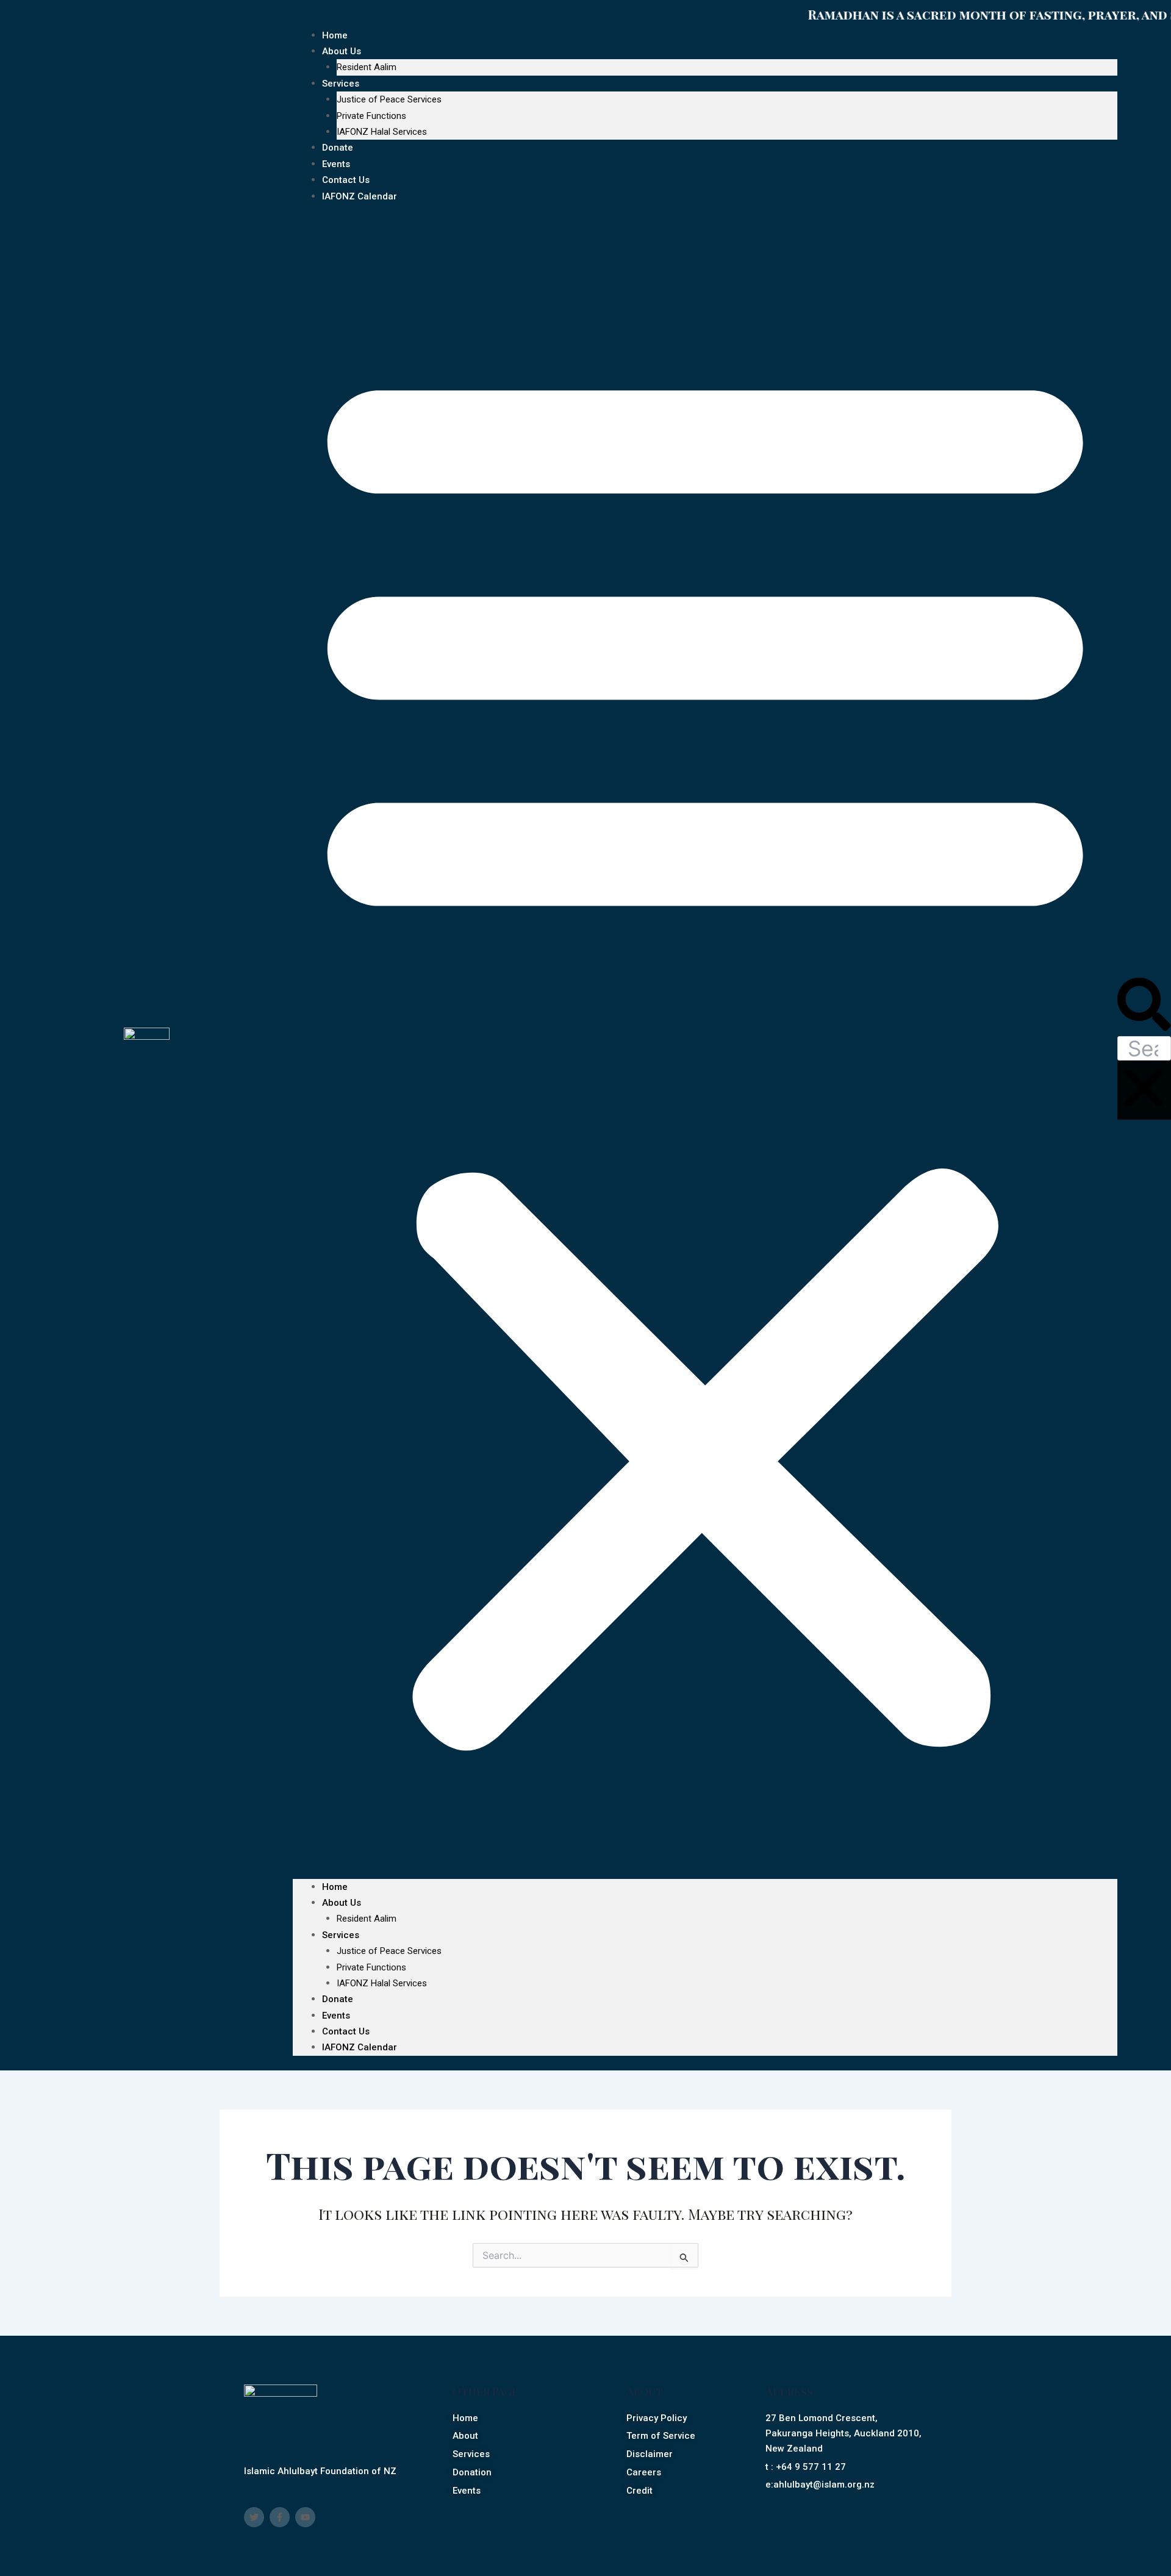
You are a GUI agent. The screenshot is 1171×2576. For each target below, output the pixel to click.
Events (336, 2016)
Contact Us (346, 2031)
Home (335, 1887)
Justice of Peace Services (389, 99)
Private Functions (371, 116)
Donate (338, 1999)
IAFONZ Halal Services (382, 132)
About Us (342, 51)
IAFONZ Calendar (360, 196)
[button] (705, 1049)
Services (341, 84)
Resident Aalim (367, 67)
